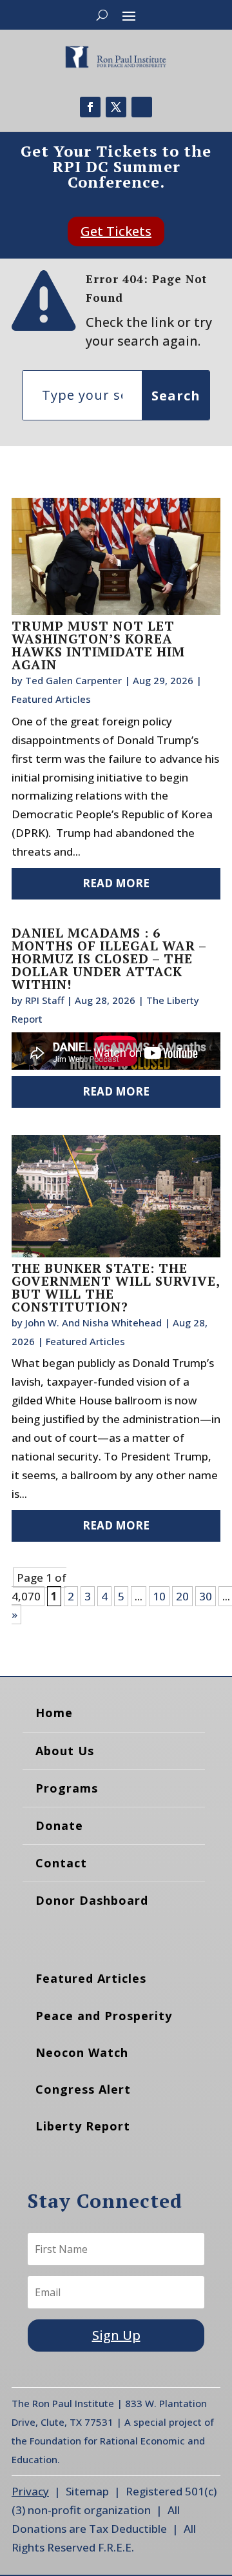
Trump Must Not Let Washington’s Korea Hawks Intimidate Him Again (98, 645)
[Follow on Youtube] (142, 107)
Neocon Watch (82, 2052)
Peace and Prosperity (104, 2016)
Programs (67, 1788)
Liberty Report (83, 2126)
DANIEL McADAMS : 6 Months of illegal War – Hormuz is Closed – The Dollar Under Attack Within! (109, 959)
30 (206, 1596)
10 (159, 1596)
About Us (65, 1751)
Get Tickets (116, 231)
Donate (59, 1825)
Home (54, 1713)
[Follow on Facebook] (90, 107)
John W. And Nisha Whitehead (93, 1322)
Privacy (30, 2491)
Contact (61, 1863)
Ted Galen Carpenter (73, 680)
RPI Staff (44, 1000)
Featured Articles (51, 699)
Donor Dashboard (92, 1900)
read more (116, 883)
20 (182, 1596)
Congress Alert (83, 2089)
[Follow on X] (116, 107)
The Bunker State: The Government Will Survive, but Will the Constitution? (116, 1287)
